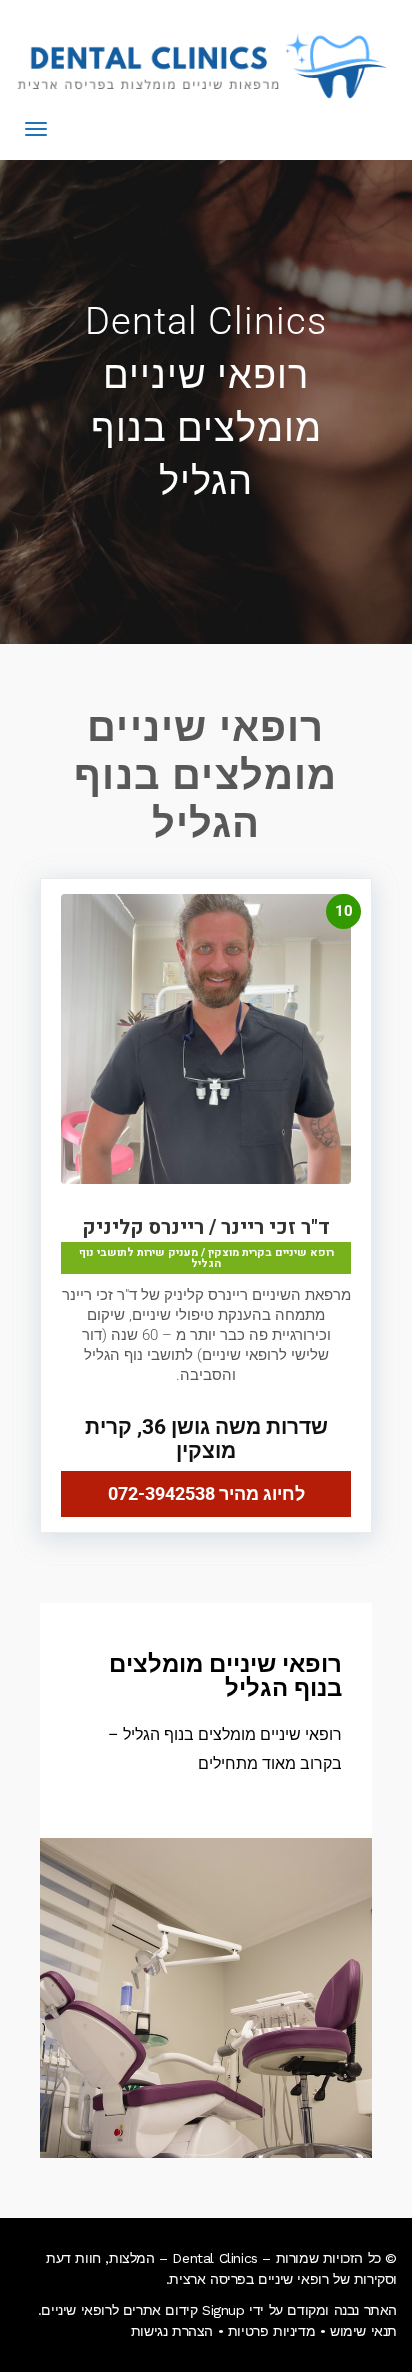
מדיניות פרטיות (271, 2331)
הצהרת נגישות (172, 2331)
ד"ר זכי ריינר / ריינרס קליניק (206, 1227)
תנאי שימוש (363, 2331)
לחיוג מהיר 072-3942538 (206, 1493)
